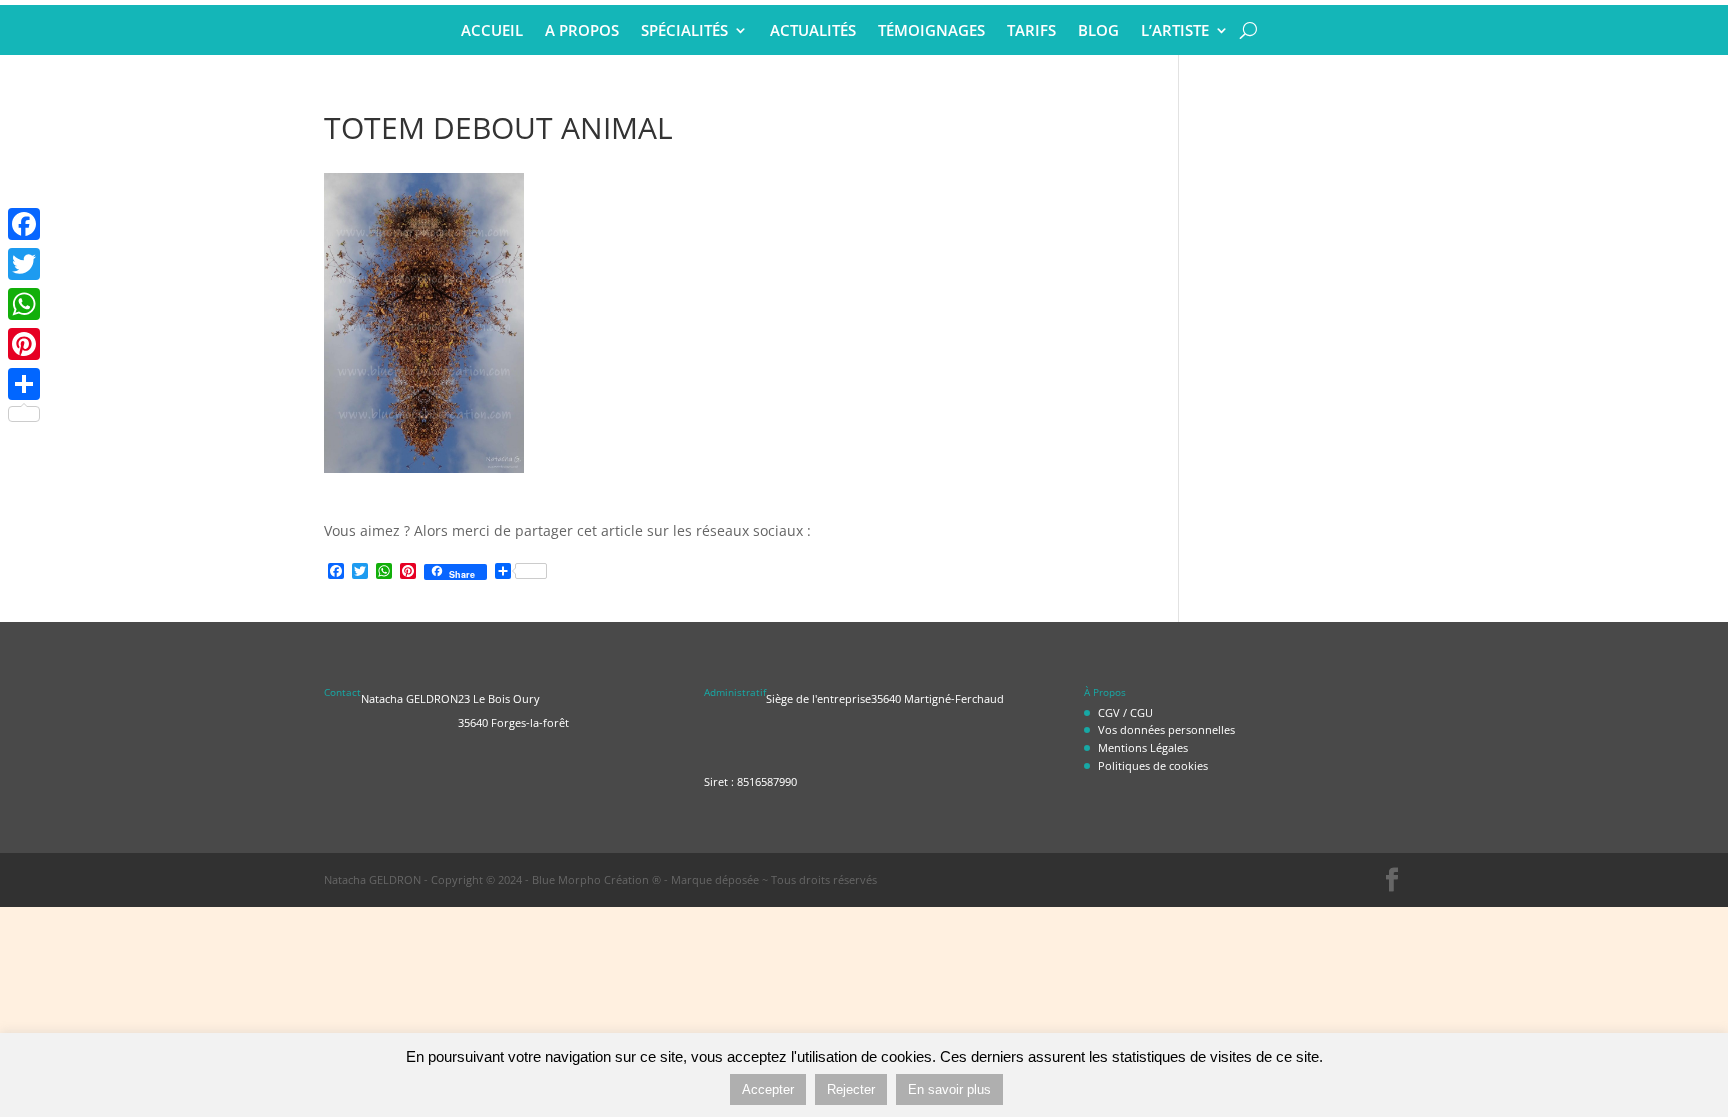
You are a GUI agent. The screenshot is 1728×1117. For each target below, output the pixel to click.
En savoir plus (949, 1089)
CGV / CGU (1125, 712)
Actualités (813, 31)
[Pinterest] (24, 344)
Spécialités (684, 31)
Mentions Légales (1143, 747)
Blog (1098, 31)
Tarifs (1031, 31)
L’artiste (1175, 31)
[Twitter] (24, 264)
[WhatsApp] (24, 304)
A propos (582, 31)
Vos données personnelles (1166, 729)
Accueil (492, 31)
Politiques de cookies (1153, 765)
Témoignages (931, 31)
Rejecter (851, 1089)
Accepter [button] (768, 1089)
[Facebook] (24, 224)
